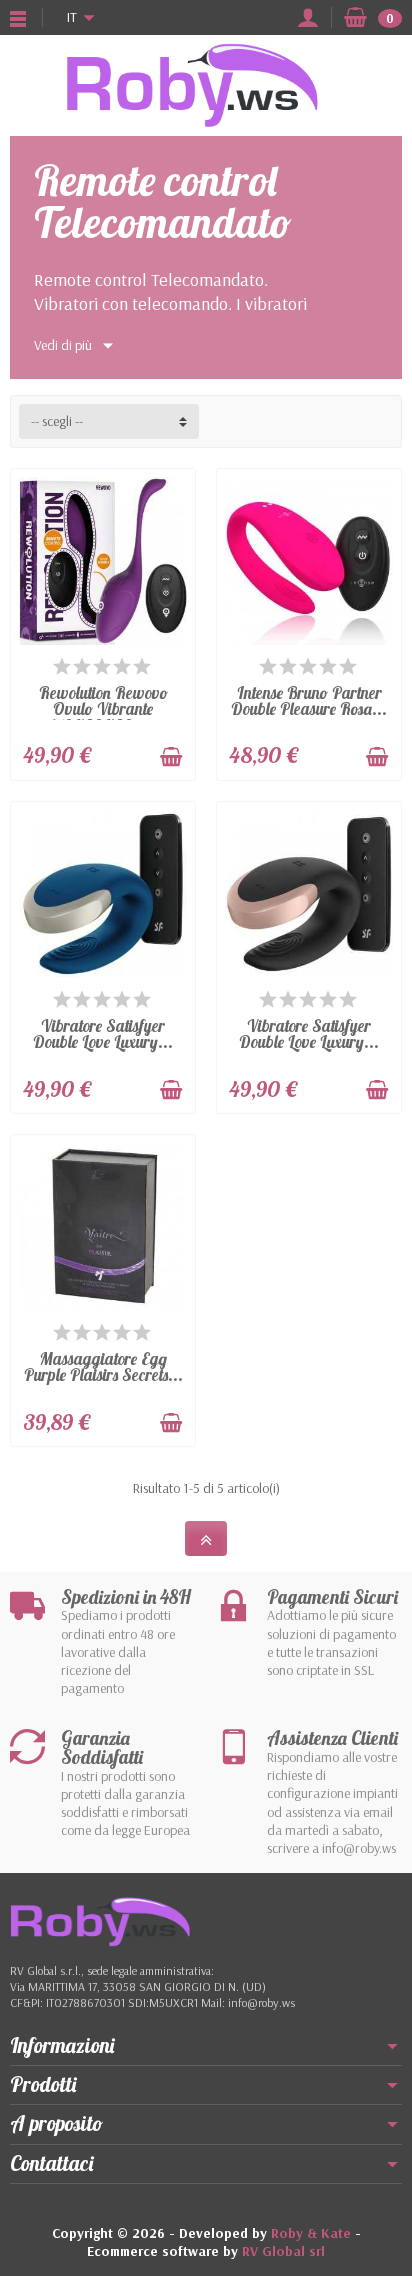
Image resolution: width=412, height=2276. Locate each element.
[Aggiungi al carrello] (171, 757)
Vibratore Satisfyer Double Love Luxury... (103, 1034)
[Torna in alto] (206, 1538)
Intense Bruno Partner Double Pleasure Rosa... (309, 701)
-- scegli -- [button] (57, 421)
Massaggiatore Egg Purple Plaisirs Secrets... (103, 1367)
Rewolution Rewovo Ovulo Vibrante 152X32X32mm (103, 709)
